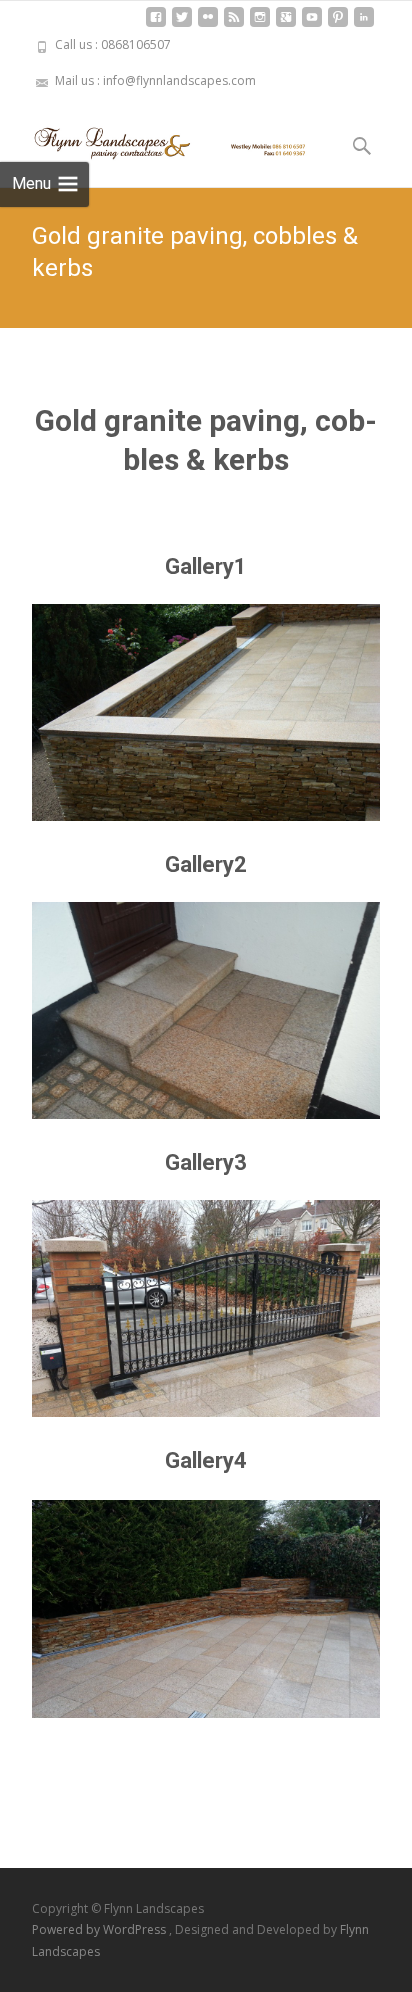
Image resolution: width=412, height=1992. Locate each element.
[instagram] (260, 24)
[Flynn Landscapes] (156, 139)
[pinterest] (338, 24)
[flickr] (208, 24)
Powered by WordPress (100, 1929)
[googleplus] (286, 24)
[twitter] (182, 24)
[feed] (234, 24)
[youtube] (312, 24)
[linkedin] (364, 24)
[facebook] (156, 24)
